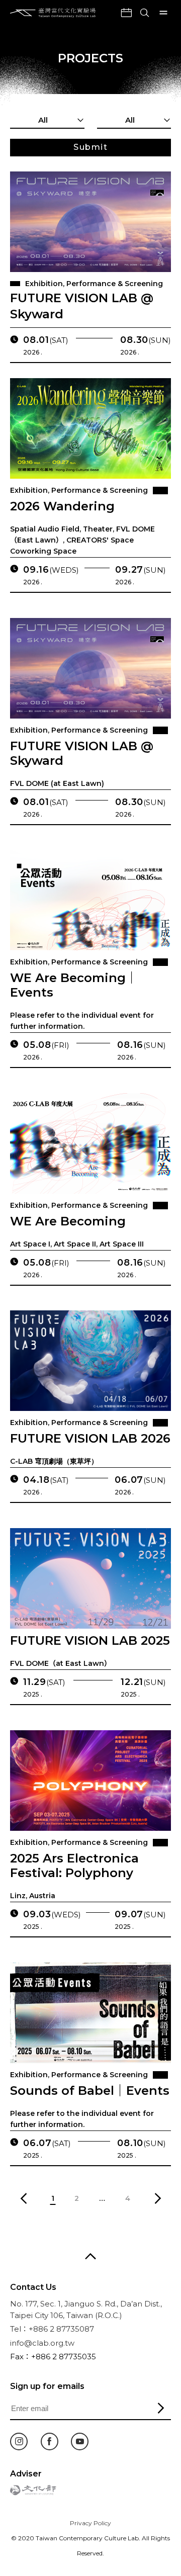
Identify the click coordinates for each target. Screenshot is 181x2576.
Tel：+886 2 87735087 (52, 2329)
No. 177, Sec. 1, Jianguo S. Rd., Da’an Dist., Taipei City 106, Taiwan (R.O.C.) (86, 2309)
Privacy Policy (90, 2523)
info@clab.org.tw (42, 2343)
